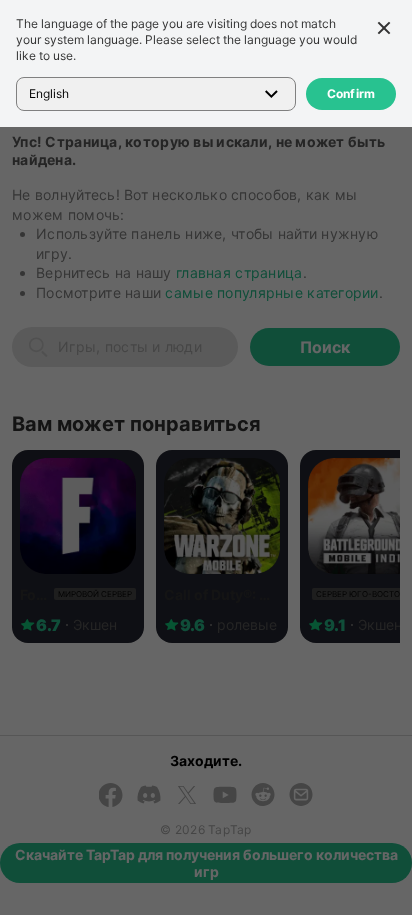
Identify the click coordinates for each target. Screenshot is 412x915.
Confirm (351, 93)
